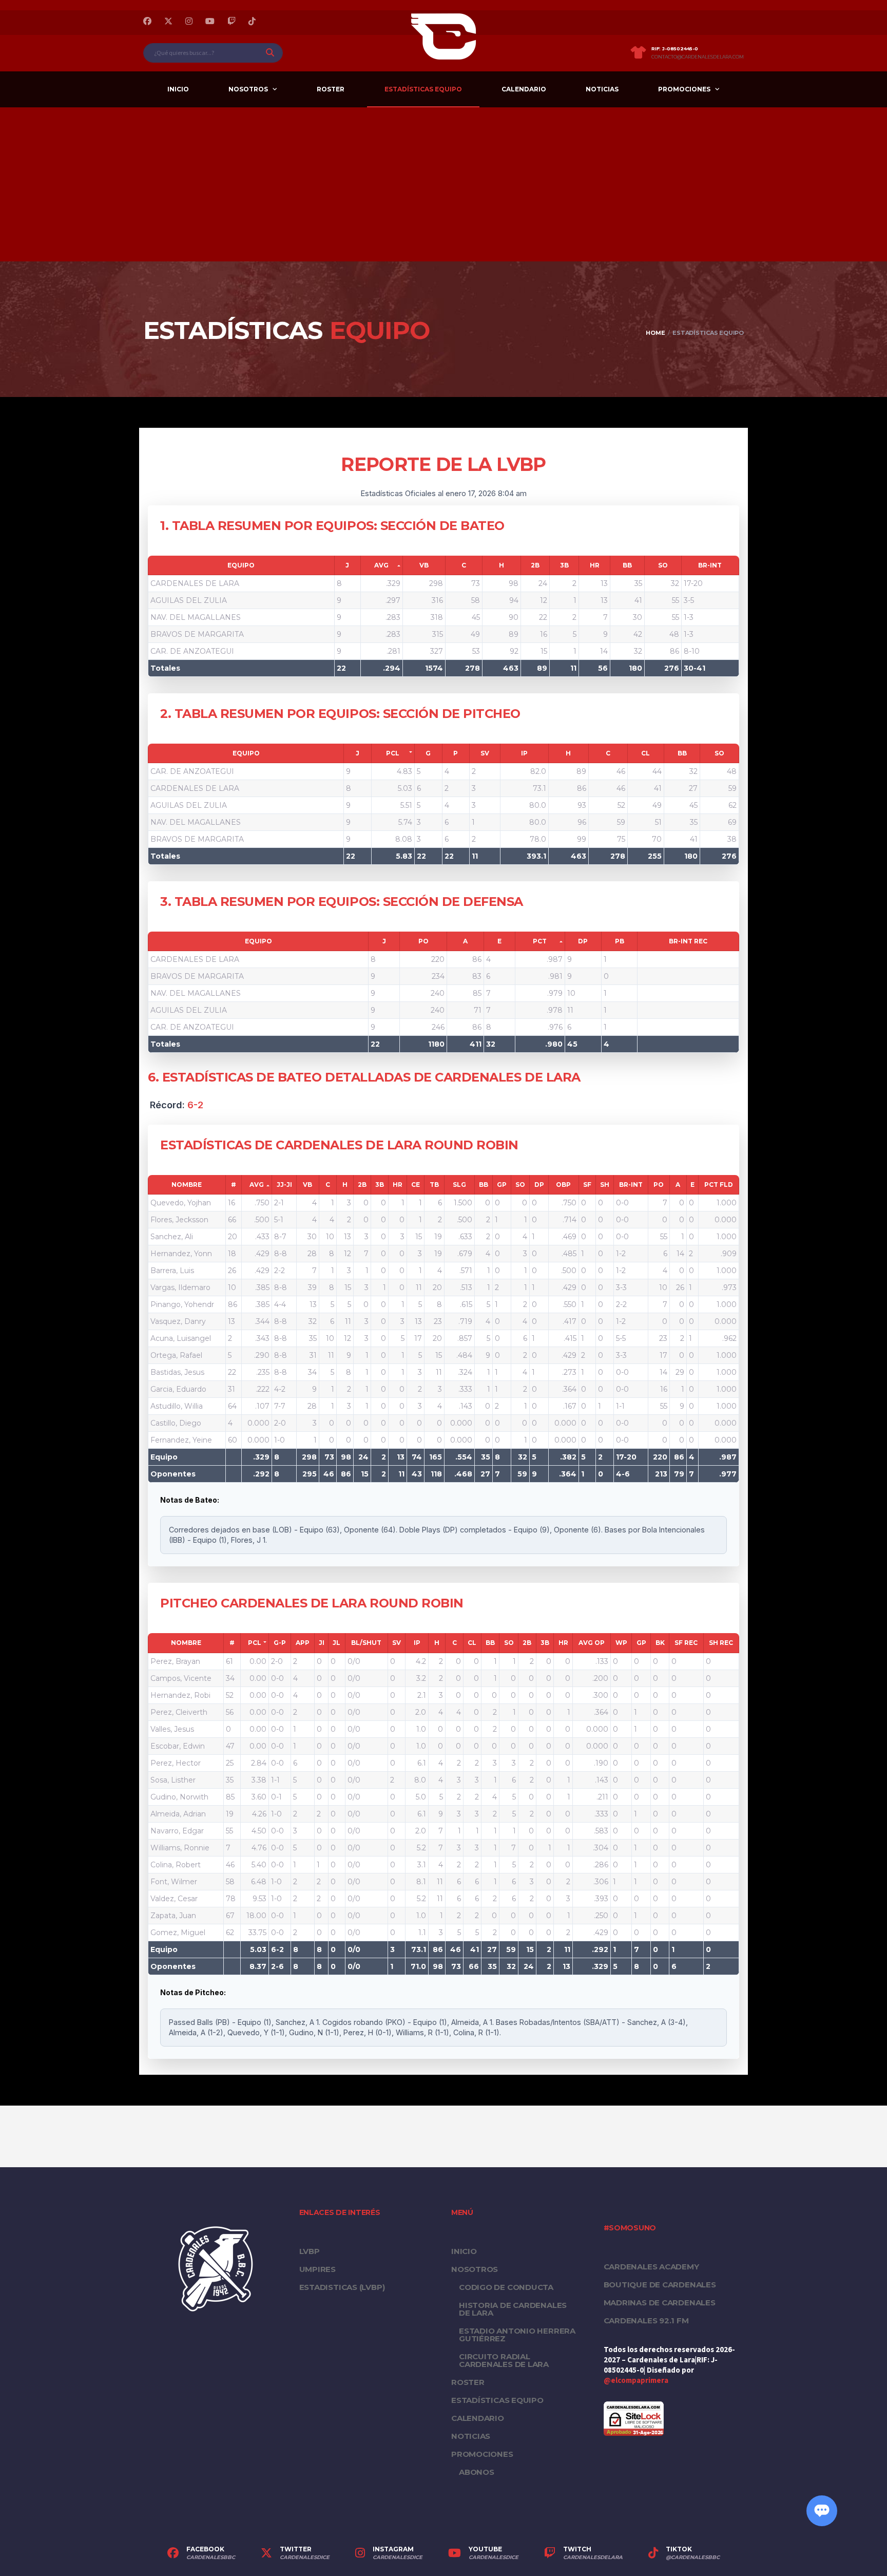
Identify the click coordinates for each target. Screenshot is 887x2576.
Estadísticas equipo (423, 89)
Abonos (477, 2472)
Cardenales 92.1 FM (646, 2321)
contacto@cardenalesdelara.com (698, 57)
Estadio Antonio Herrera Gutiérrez (517, 2335)
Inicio (178, 89)
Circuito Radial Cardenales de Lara (504, 2360)
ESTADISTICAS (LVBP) (342, 2287)
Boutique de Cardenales (660, 2285)
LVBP (310, 2251)
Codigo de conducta (506, 2287)
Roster (331, 89)
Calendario (524, 89)
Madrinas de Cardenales (660, 2303)
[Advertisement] (444, 184)
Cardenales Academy (651, 2267)
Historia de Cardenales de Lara (513, 2309)
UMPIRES (317, 2269)
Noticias (602, 89)
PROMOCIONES (684, 89)
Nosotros (248, 89)
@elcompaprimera (636, 2381)
